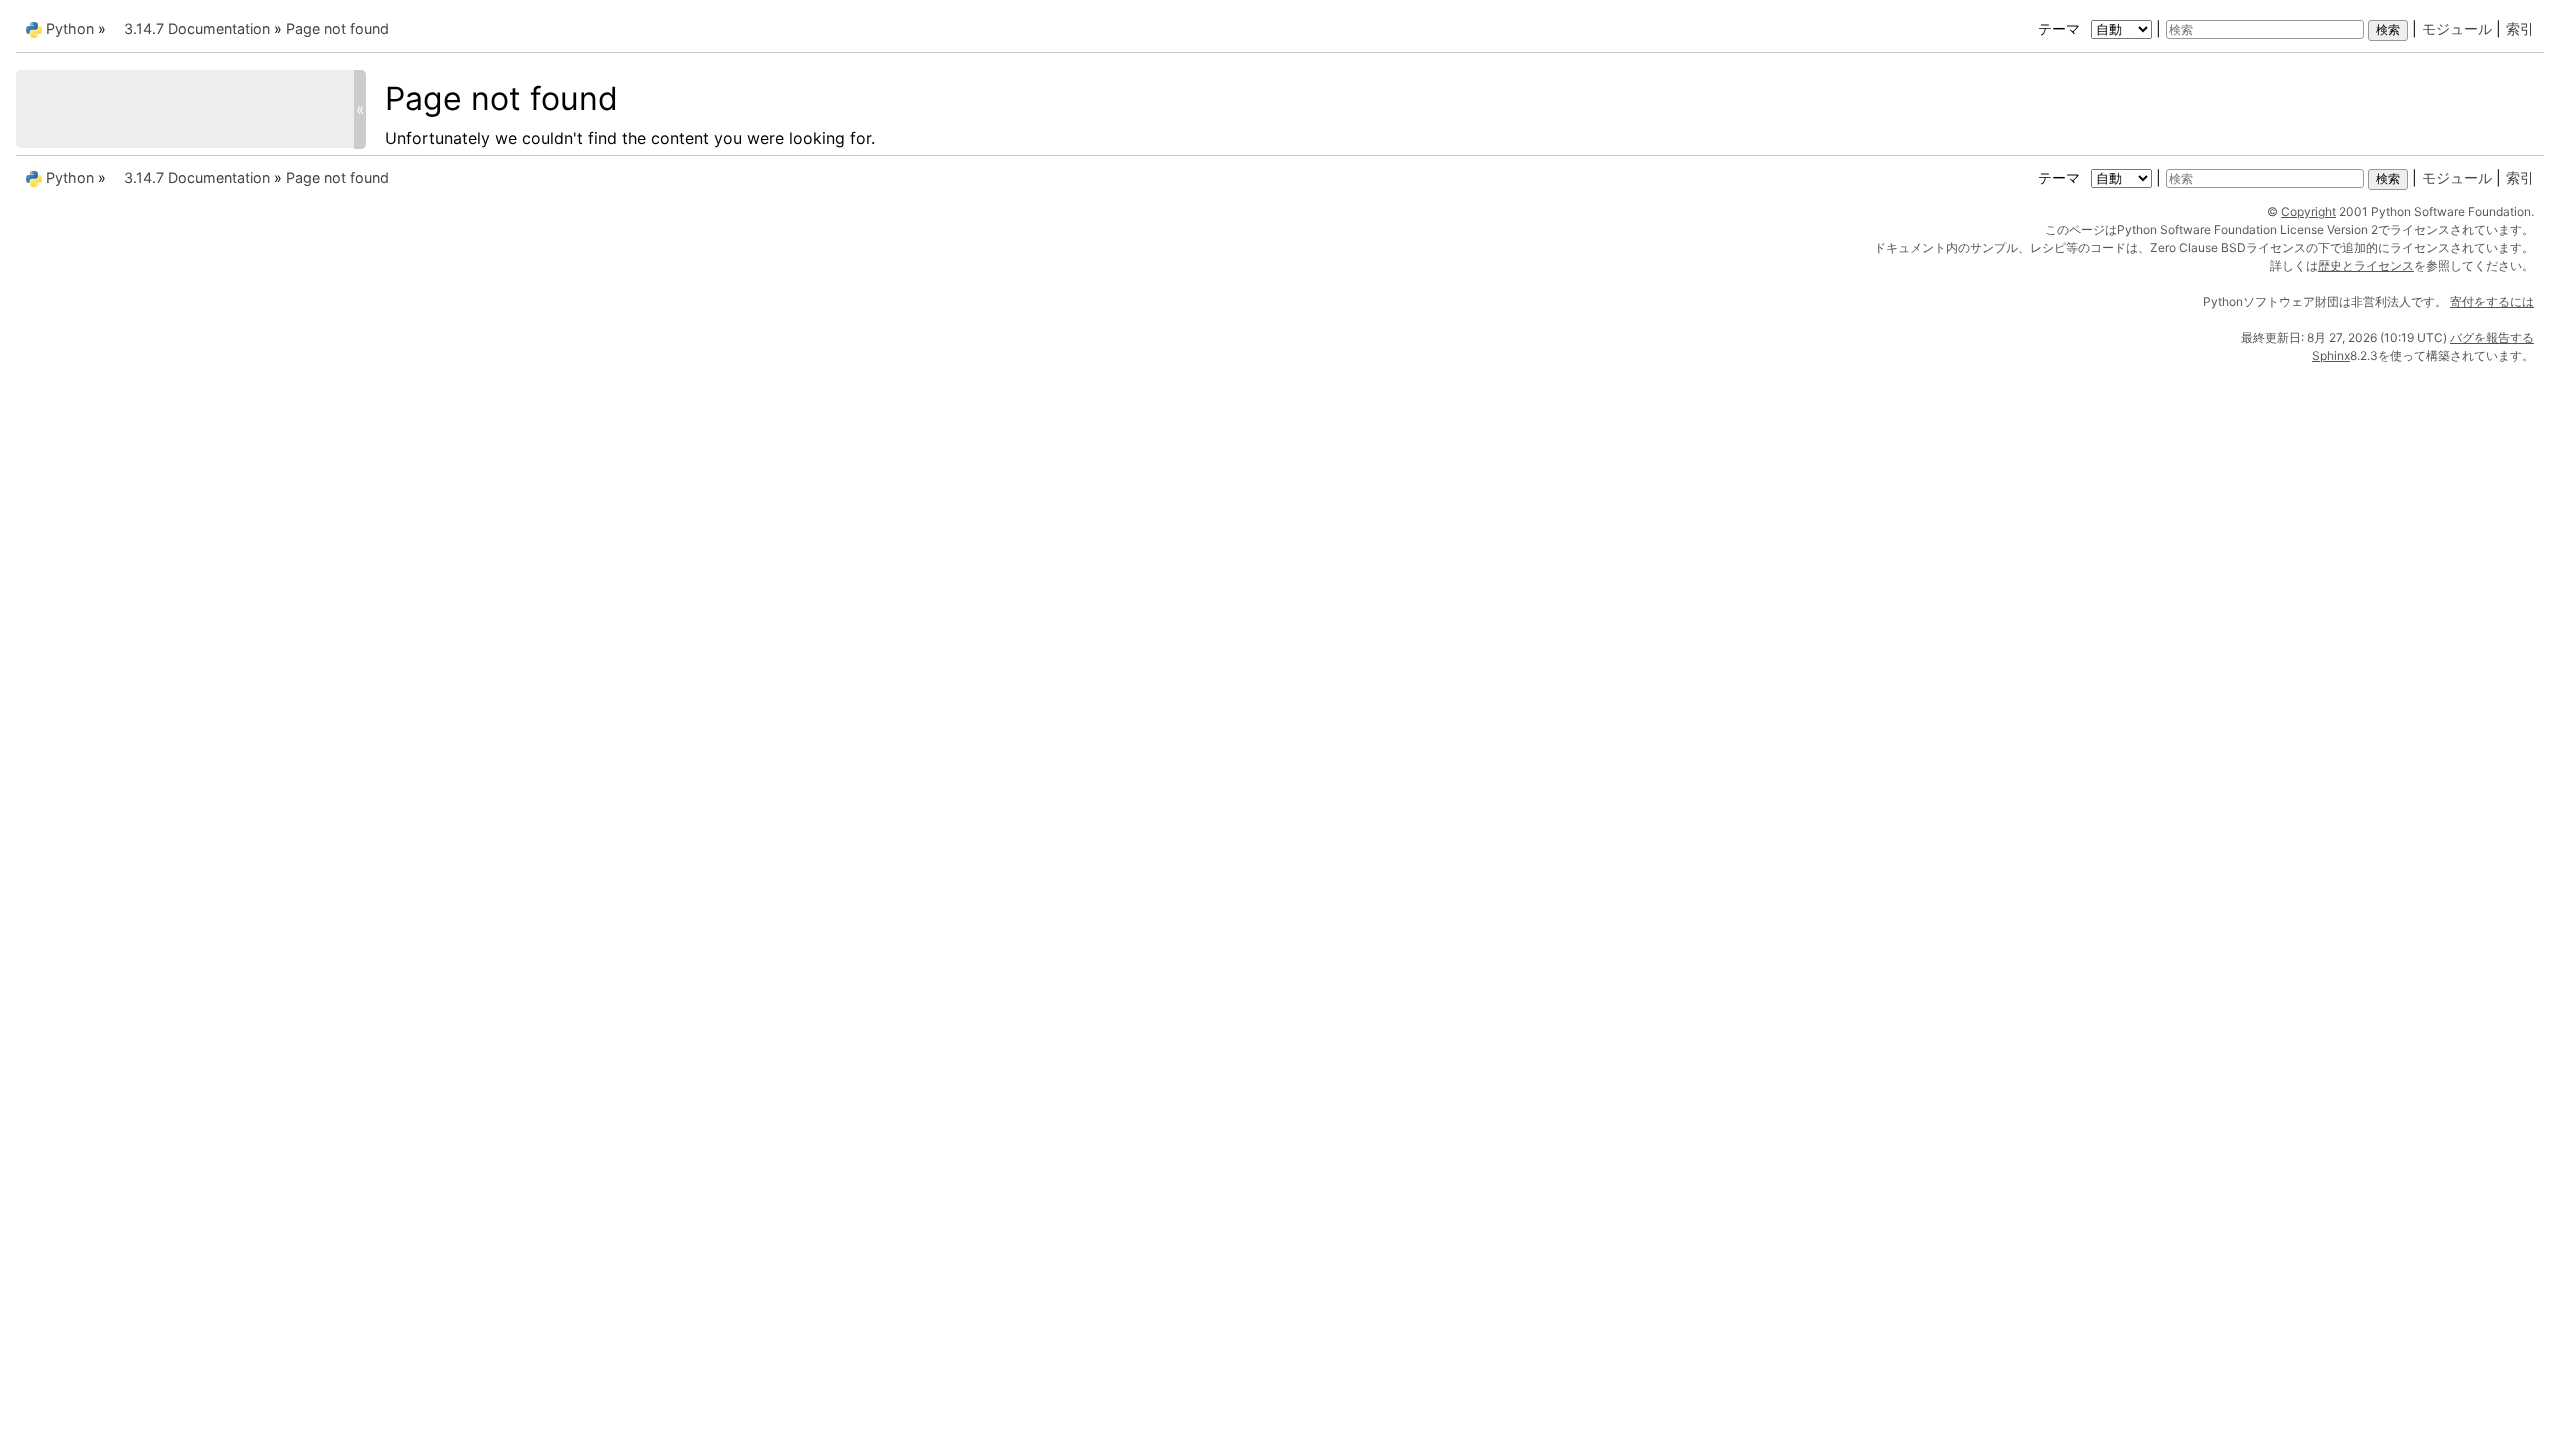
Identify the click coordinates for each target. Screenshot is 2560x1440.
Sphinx (2331, 355)
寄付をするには (2492, 301)
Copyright (2308, 211)
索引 (2520, 28)
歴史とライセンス (2366, 265)
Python (70, 28)
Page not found (337, 28)
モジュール (2457, 28)
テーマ (2061, 28)
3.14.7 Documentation (197, 28)
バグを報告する (2492, 337)
